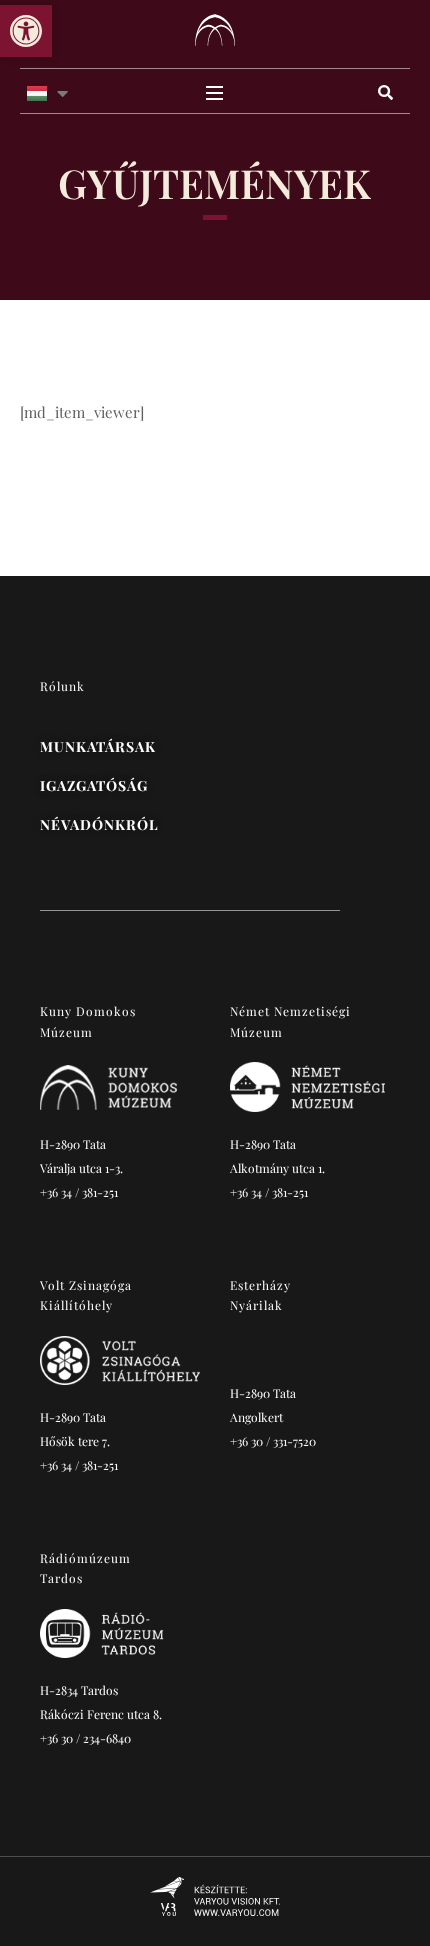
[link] (26, 31)
